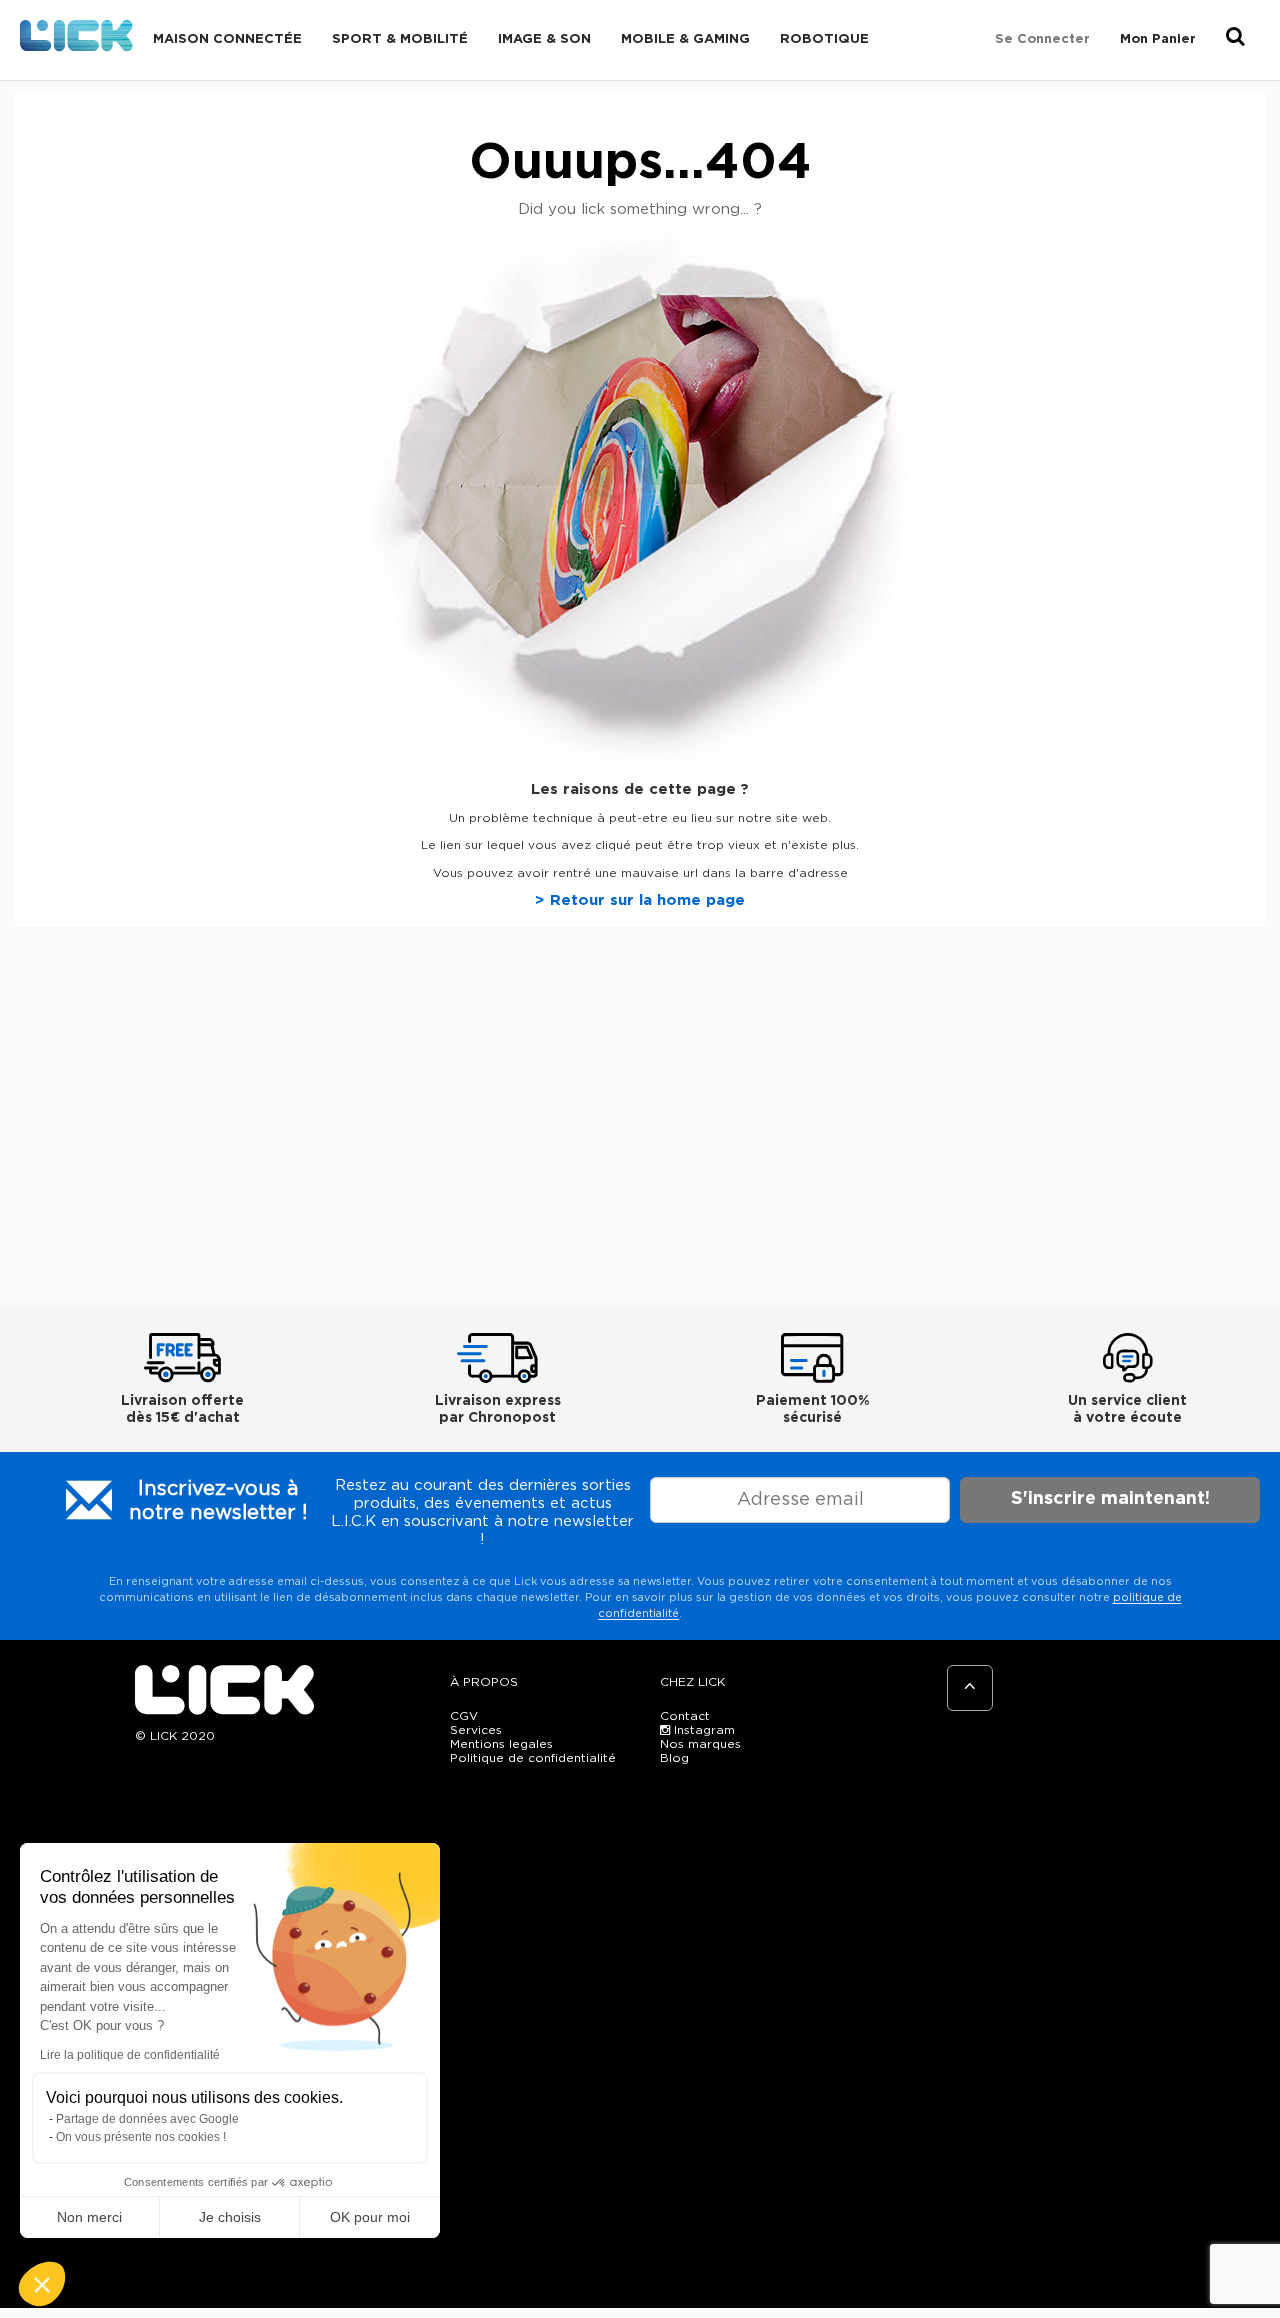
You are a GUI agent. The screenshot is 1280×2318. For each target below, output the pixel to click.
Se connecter (1042, 39)
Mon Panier (1158, 39)
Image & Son (544, 39)
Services (476, 1730)
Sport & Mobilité (400, 39)
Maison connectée (227, 39)
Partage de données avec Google (147, 2119)
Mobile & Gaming (685, 39)
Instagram (702, 1730)
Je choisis (230, 2217)
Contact (685, 1716)
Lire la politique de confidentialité (130, 2055)
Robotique (824, 39)
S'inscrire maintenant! (1110, 1499)
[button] (42, 2284)
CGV (464, 1716)
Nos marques (700, 1744)
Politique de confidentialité (533, 1758)
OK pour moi (370, 2217)
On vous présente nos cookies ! (141, 2137)
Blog (674, 1758)
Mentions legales (501, 1744)
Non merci (89, 2217)
